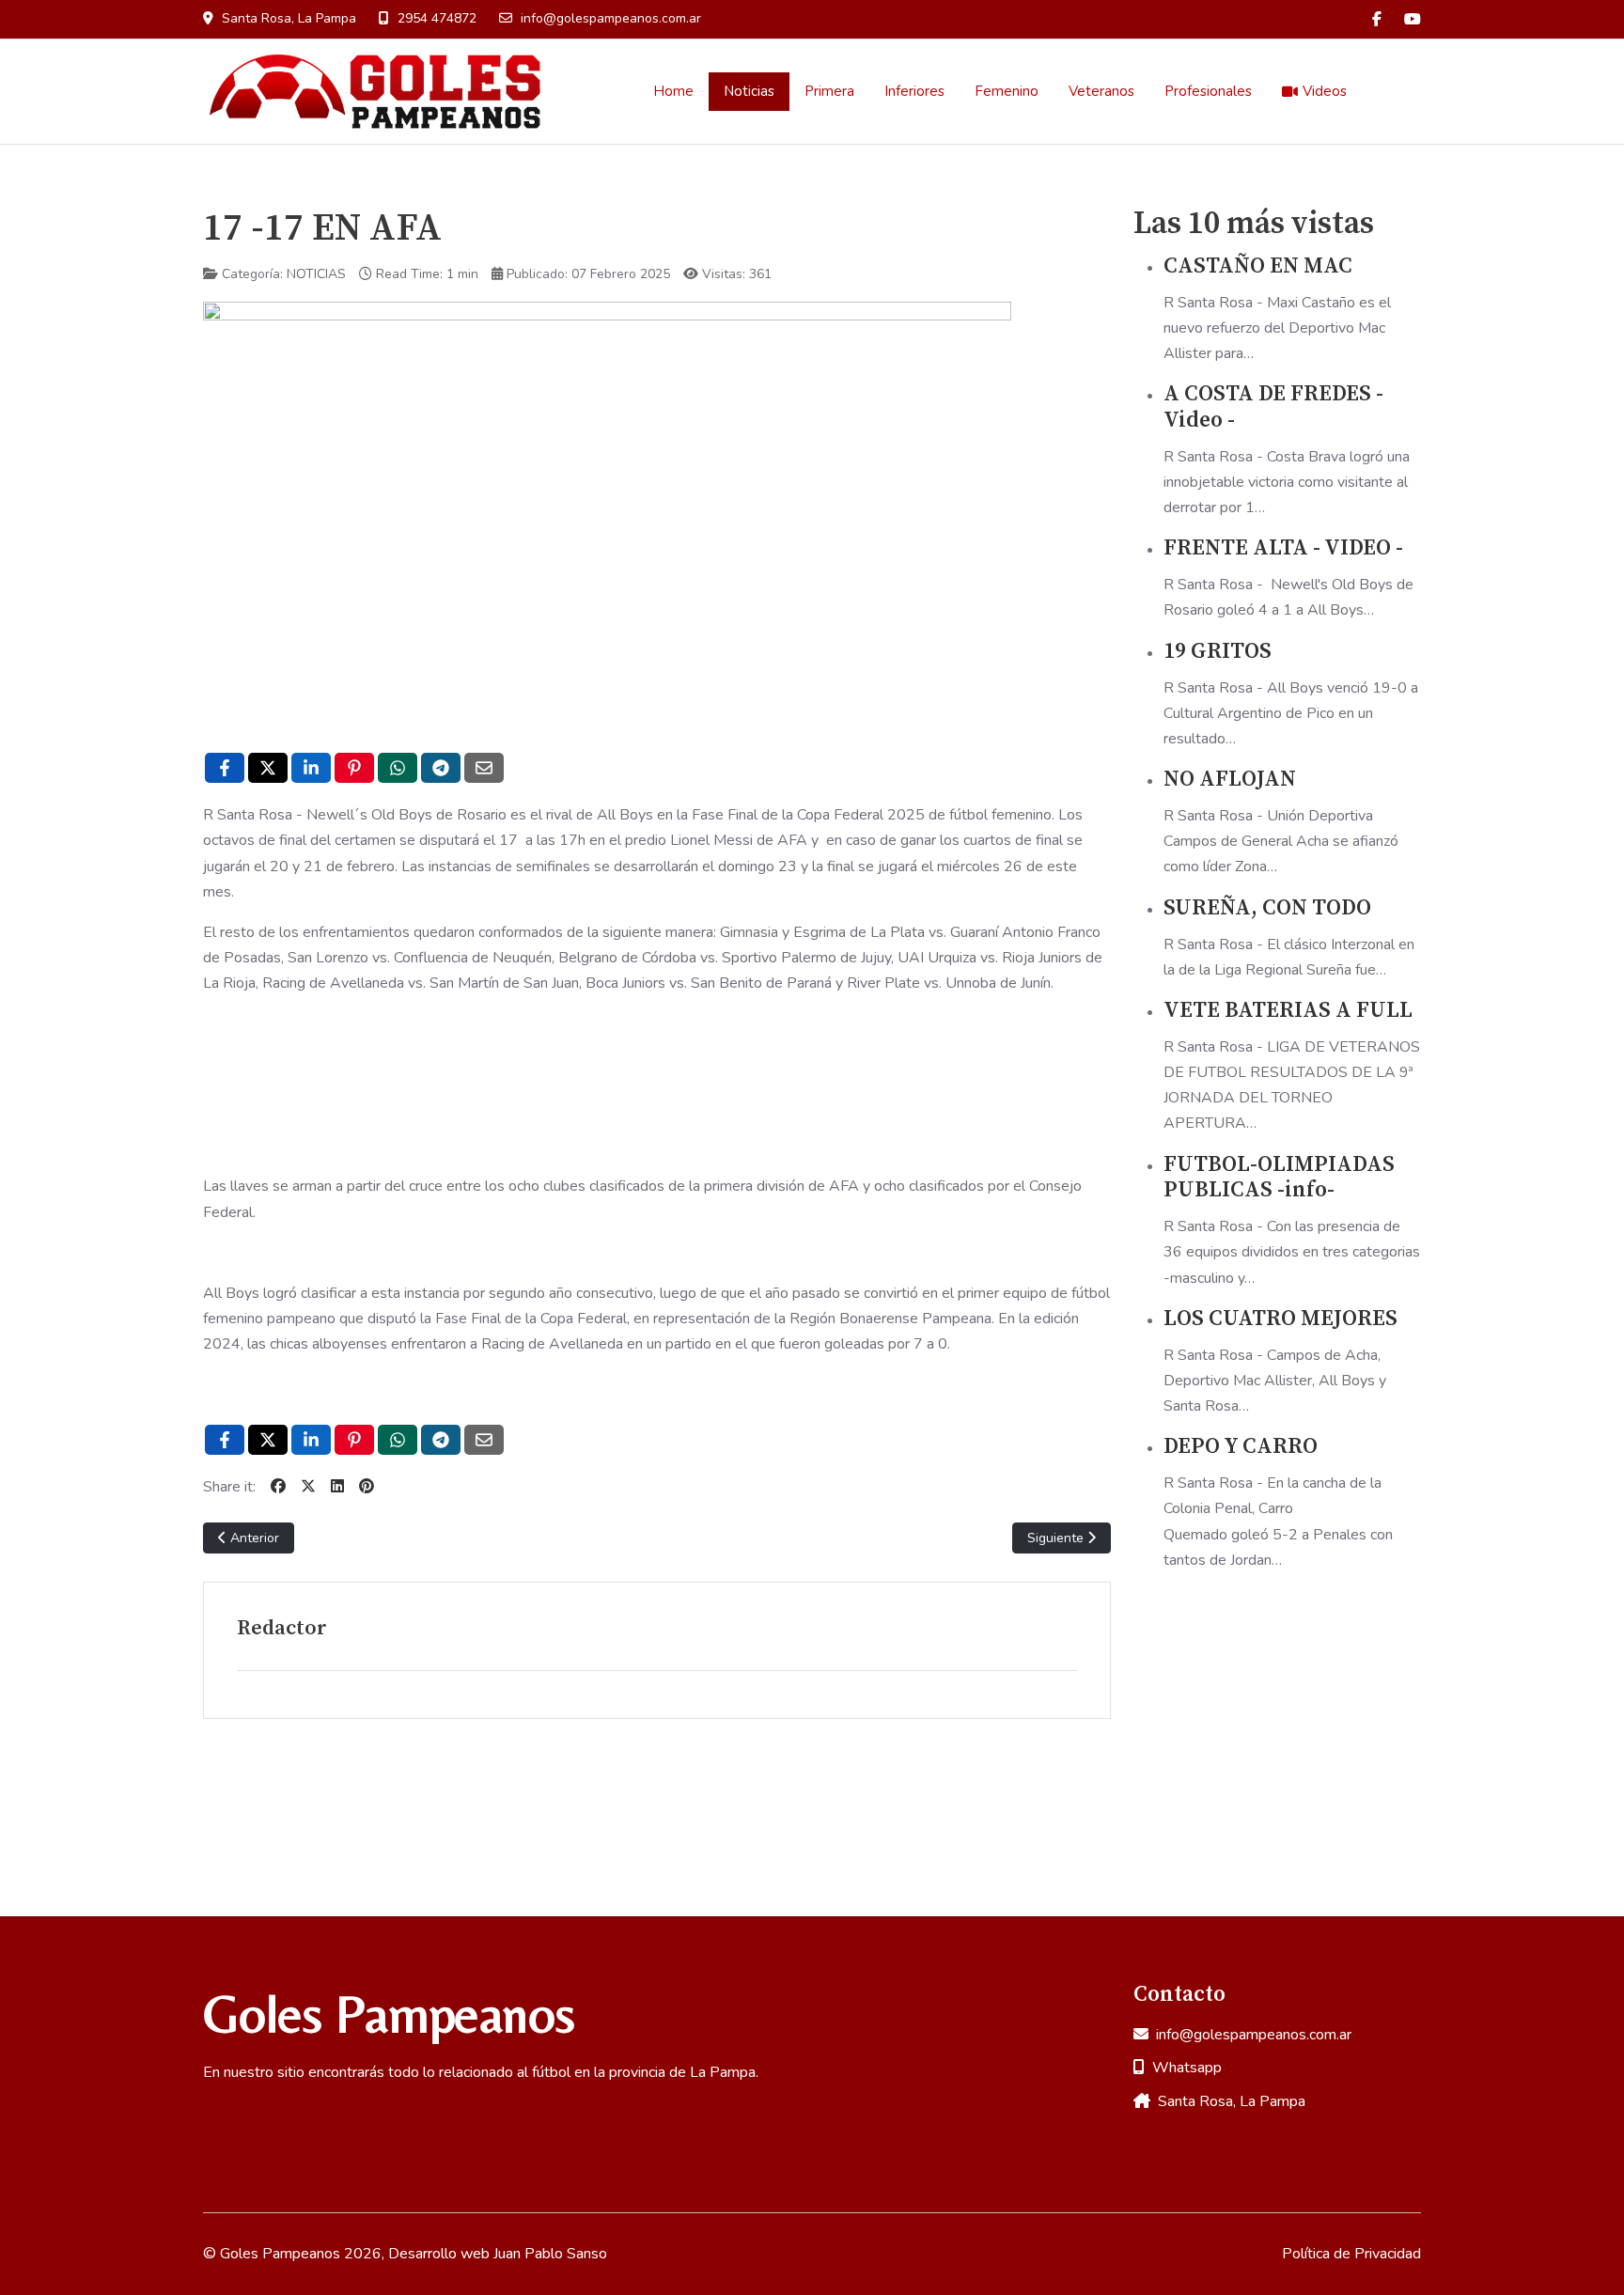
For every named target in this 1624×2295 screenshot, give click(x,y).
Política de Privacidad (1351, 2254)
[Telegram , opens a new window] (441, 768)
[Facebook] (1377, 20)
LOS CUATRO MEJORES (1280, 1319)
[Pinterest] (367, 1487)
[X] (308, 1487)
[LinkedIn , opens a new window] (311, 768)
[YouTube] (1413, 20)
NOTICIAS (316, 274)
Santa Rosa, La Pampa (1232, 2101)
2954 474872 (437, 18)
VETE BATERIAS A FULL (1288, 1011)
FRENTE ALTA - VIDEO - (1283, 548)
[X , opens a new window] (268, 768)
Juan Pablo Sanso (550, 2254)
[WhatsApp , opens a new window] (398, 768)
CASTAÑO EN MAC (1258, 266)
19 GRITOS (1218, 652)
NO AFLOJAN (1230, 780)
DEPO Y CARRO (1241, 1447)
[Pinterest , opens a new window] (354, 768)
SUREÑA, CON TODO (1267, 908)
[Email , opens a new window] (484, 768)
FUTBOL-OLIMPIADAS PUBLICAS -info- (1279, 1178)
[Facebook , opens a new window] (225, 768)
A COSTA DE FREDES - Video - (1273, 407)
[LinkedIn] (337, 1487)
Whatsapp (1187, 2068)
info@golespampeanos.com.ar (611, 18)
